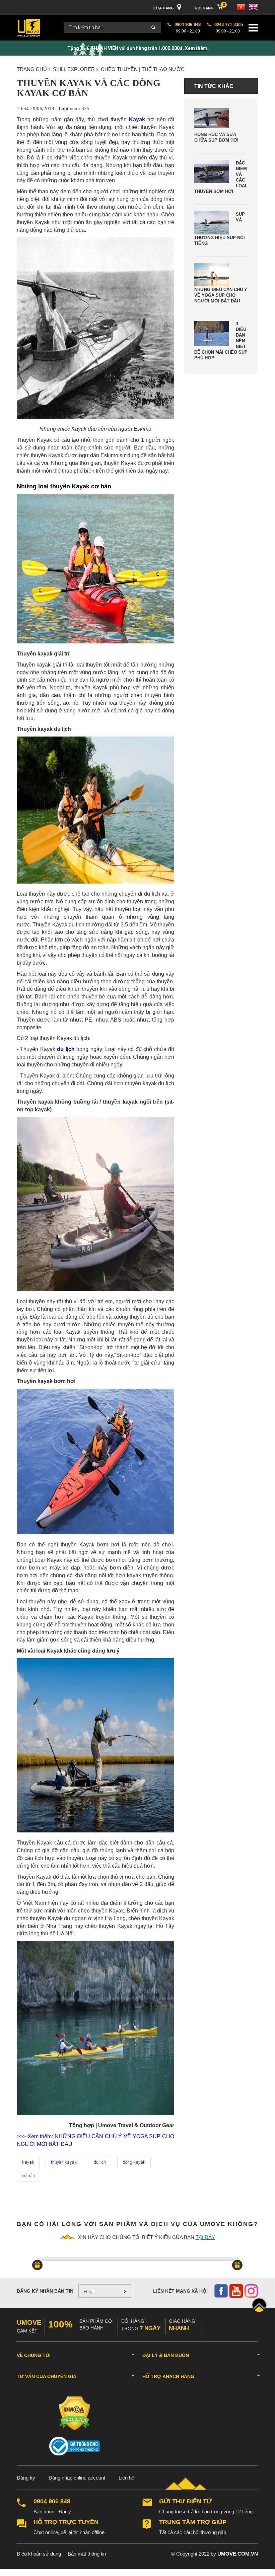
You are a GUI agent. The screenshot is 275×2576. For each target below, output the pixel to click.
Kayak (137, 119)
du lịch (66, 1049)
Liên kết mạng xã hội (180, 2291)
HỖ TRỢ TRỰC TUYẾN (66, 2522)
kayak (28, 2162)
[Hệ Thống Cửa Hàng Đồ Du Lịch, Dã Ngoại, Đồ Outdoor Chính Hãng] (28, 27)
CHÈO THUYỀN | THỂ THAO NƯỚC (143, 69)
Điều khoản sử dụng (39, 2554)
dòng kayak (134, 2162)
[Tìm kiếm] (153, 28)
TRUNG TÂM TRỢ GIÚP (193, 2522)
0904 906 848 (52, 2501)
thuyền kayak (64, 2162)
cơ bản (28, 2176)
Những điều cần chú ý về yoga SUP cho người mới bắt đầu (221, 295)
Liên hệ (126, 2478)
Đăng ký (26, 2478)
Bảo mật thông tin (87, 2554)
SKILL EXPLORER (74, 69)
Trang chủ (32, 69)
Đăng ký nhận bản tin (45, 2291)
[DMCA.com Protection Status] (75, 2413)
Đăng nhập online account (77, 2478)
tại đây (205, 2237)
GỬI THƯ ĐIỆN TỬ (185, 2501)
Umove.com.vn (238, 2554)
